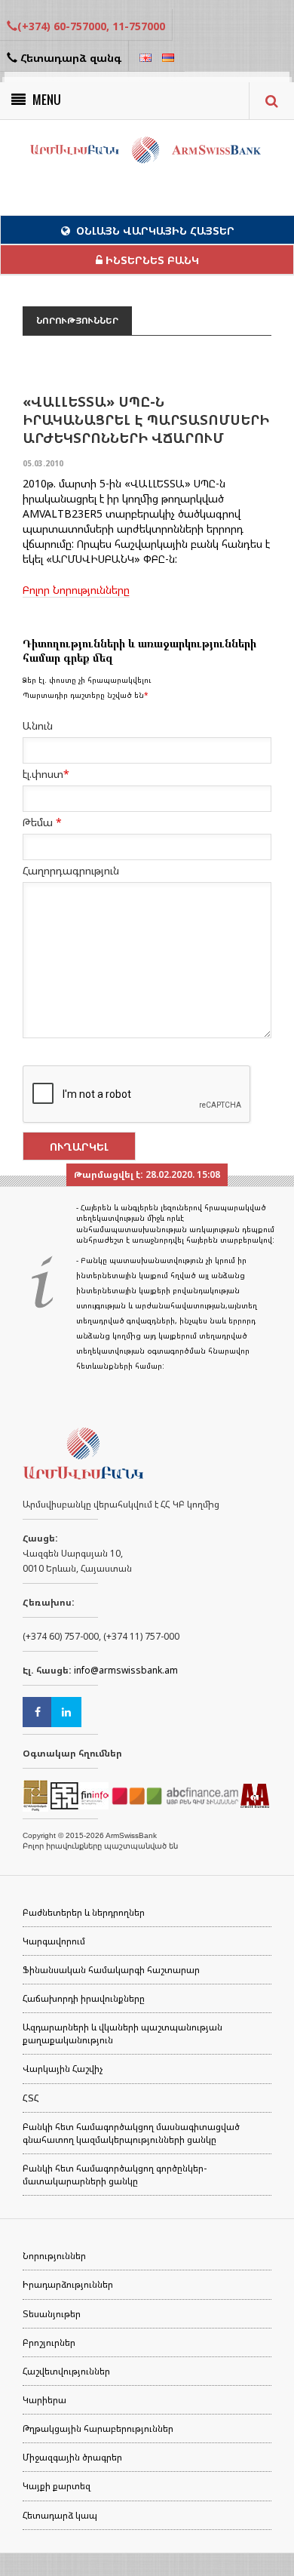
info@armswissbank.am (126, 1670)
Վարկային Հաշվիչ (63, 2069)
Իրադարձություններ (68, 2284)
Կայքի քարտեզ (57, 2486)
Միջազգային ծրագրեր (72, 2457)
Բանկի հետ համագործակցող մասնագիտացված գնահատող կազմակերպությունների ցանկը (131, 2133)
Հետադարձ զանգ (69, 58)
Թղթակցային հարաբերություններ (98, 2428)
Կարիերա (44, 2400)
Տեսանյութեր (52, 2314)
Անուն (38, 725)
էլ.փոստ (46, 774)
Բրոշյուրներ (49, 2342)
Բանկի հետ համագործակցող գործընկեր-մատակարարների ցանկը (115, 2175)
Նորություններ (54, 2256)
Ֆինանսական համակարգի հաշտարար (111, 1970)
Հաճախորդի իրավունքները (84, 1998)
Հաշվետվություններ (66, 2371)
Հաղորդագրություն (71, 870)
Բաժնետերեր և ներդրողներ (84, 1912)
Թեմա (42, 822)
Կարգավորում (54, 1941)
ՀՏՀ (31, 2098)
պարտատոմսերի (68, 529)
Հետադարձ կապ (60, 2515)
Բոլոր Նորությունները (76, 590)
